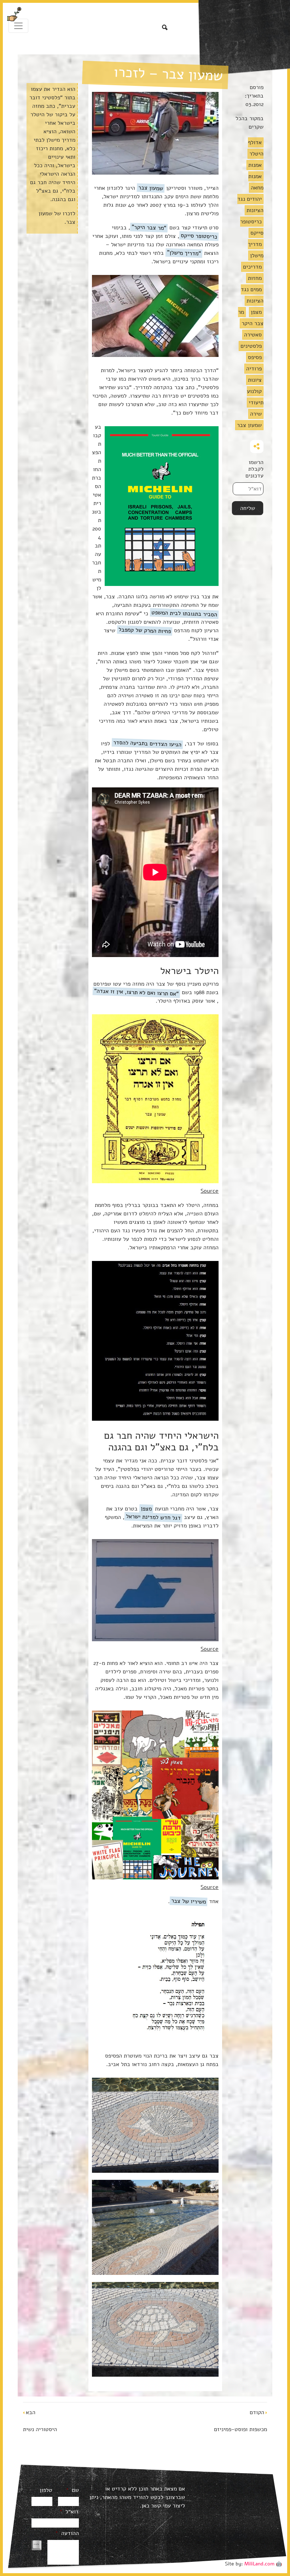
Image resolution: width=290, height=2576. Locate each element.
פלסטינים (251, 346)
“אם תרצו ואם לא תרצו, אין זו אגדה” (137, 992)
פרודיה (254, 369)
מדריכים (252, 267)
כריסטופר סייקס (199, 236)
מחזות (255, 278)
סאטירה (253, 335)
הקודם (257, 2412)
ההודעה (67, 2533)
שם (72, 2490)
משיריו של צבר (189, 1901)
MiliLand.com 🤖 (263, 2564)
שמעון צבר (249, 425)
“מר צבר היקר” (149, 227)
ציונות (255, 380)
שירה (256, 414)
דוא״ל (69, 2512)
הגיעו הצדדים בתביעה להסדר (147, 743)
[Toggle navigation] (18, 26)
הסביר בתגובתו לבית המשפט (184, 614)
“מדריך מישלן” (184, 253)
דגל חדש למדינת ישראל (153, 1517)
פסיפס (255, 357)
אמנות (255, 165)
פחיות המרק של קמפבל (145, 630)
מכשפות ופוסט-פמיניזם (240, 2429)
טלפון (46, 2490)
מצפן (256, 312)
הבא (31, 2412)
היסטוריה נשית (40, 2429)
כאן (145, 2506)
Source (210, 1191)
